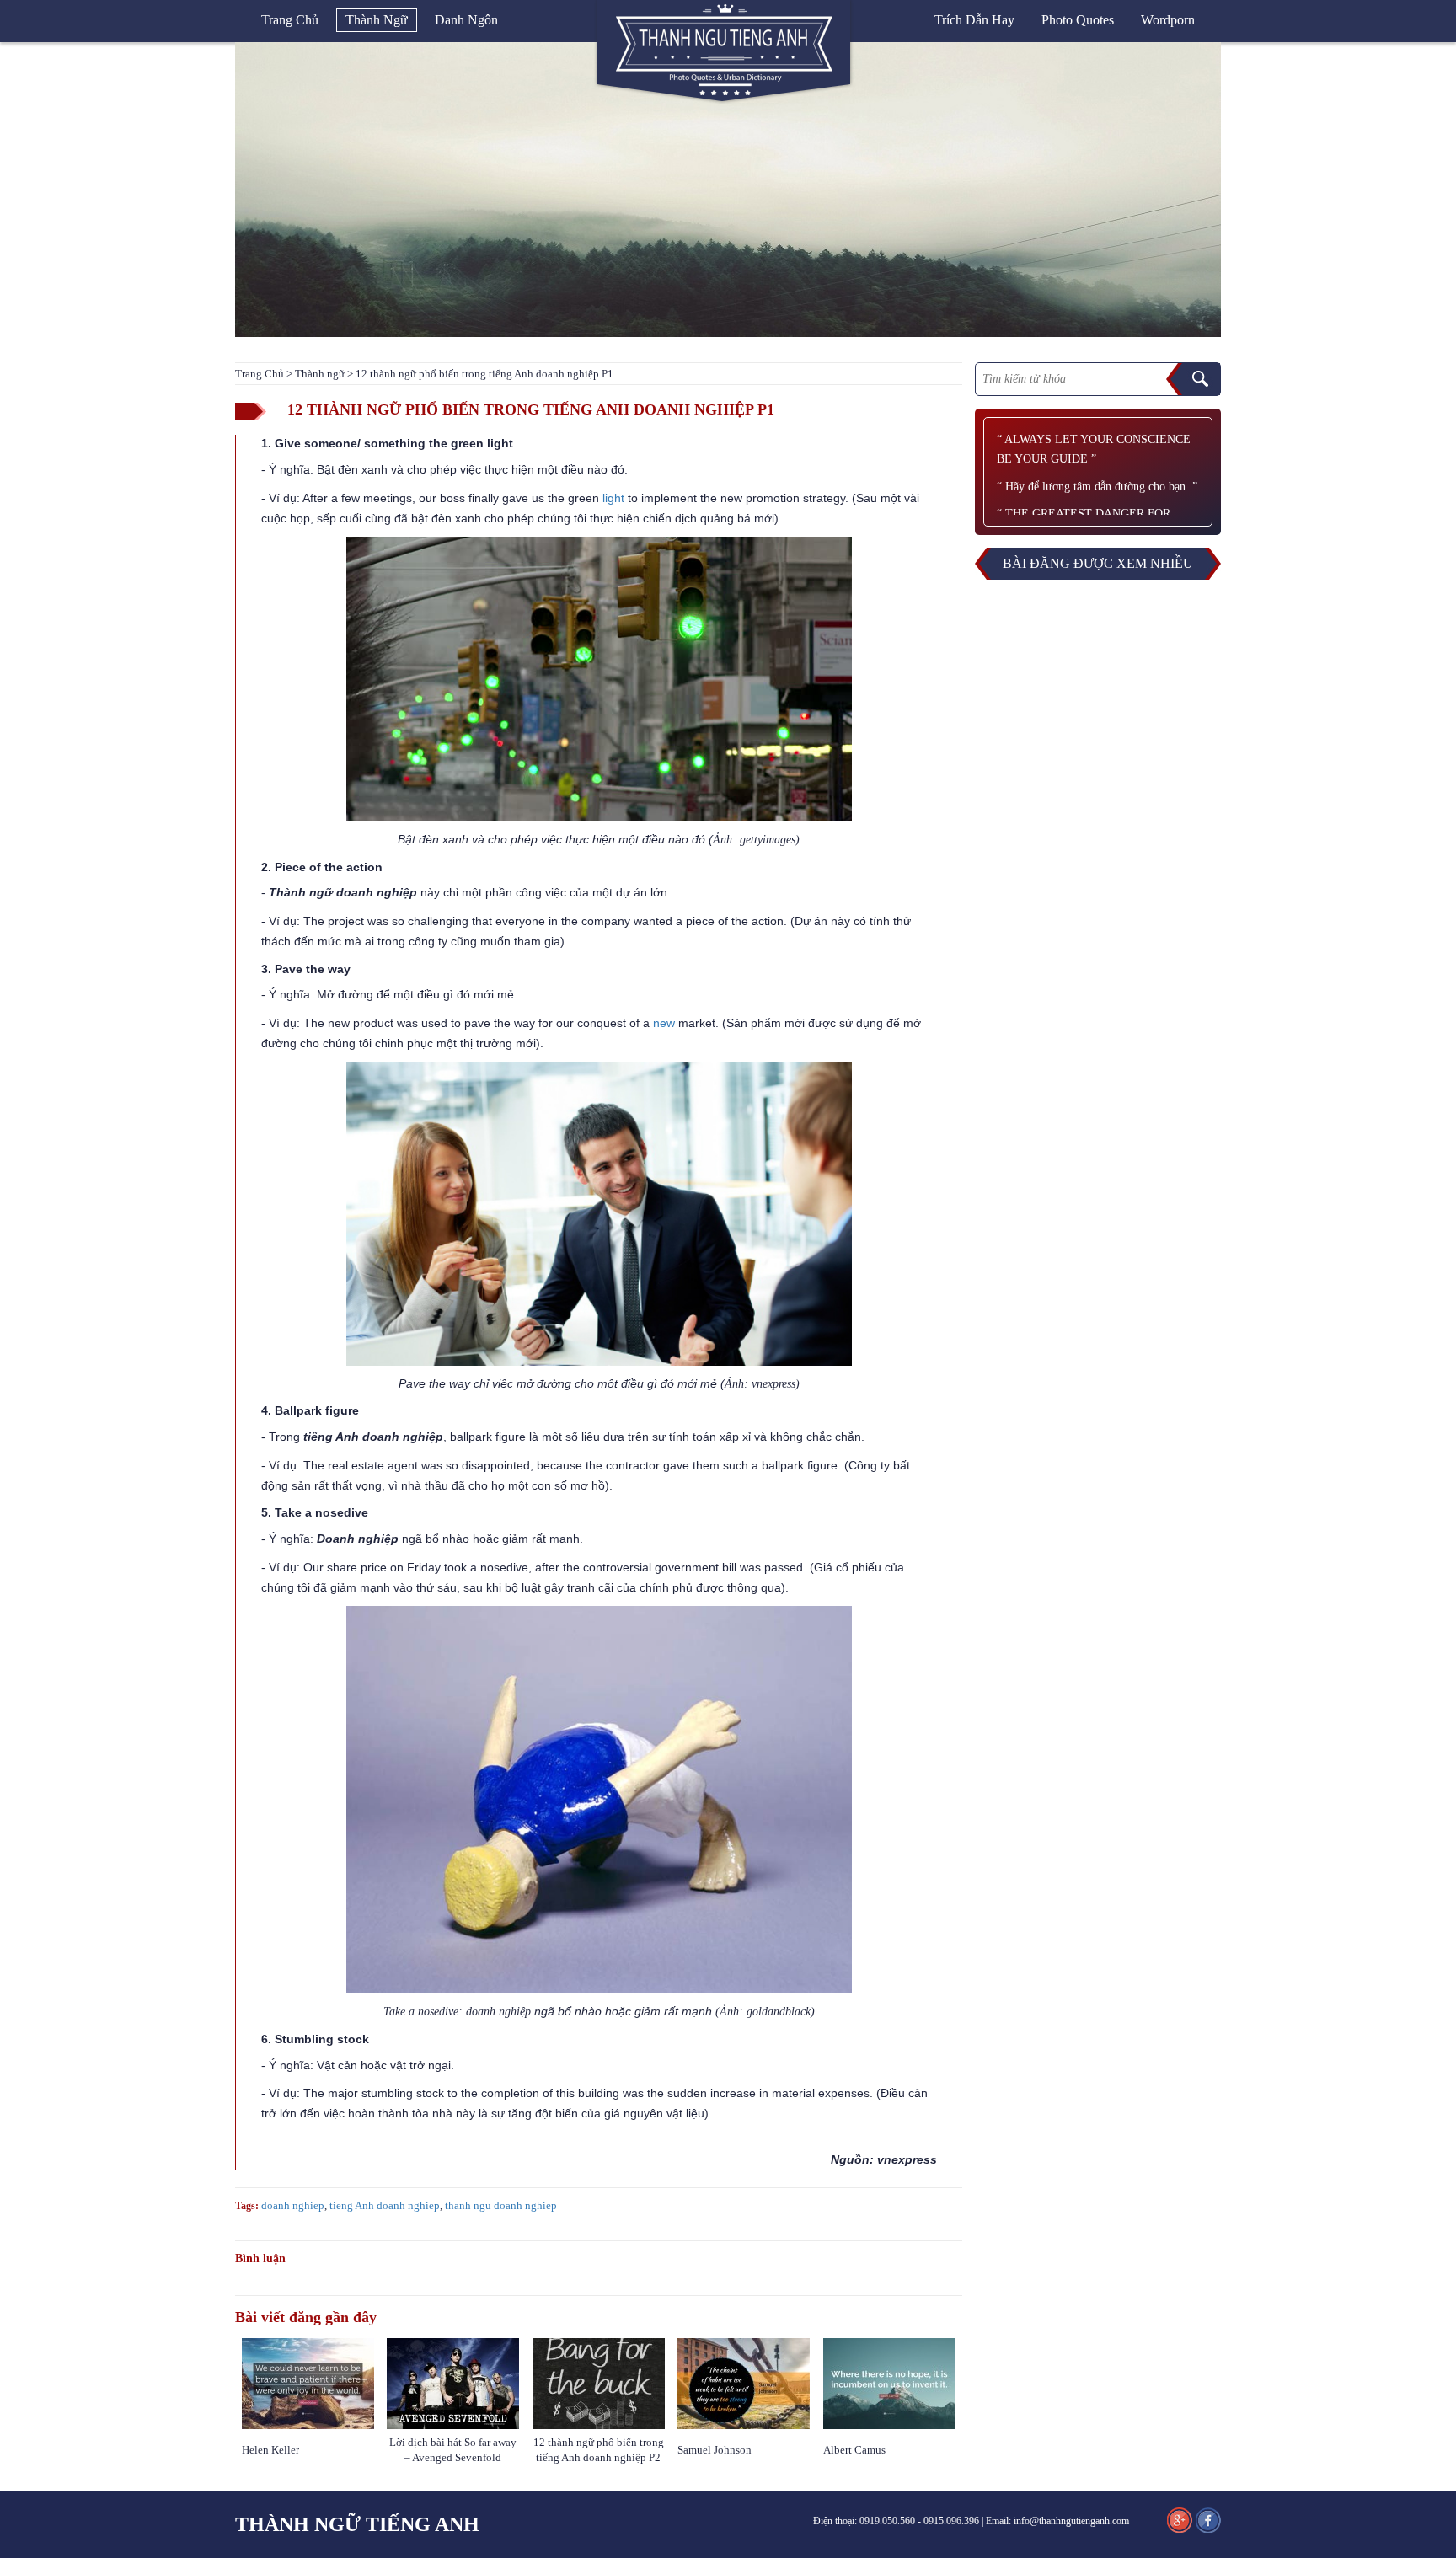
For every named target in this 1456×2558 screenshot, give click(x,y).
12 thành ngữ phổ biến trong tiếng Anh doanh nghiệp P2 (599, 2450)
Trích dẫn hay (974, 20)
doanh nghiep (293, 2205)
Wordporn (1168, 20)
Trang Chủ (260, 374)
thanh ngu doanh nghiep (501, 2205)
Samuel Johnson (716, 2450)
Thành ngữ (377, 20)
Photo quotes (1078, 20)
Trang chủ (290, 20)
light (613, 498)
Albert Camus (854, 2450)
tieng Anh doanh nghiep (385, 2205)
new (664, 1023)
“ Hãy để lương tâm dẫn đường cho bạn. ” (1097, 487)
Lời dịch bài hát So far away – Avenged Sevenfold (453, 2450)
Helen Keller (270, 2450)
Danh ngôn (466, 20)
